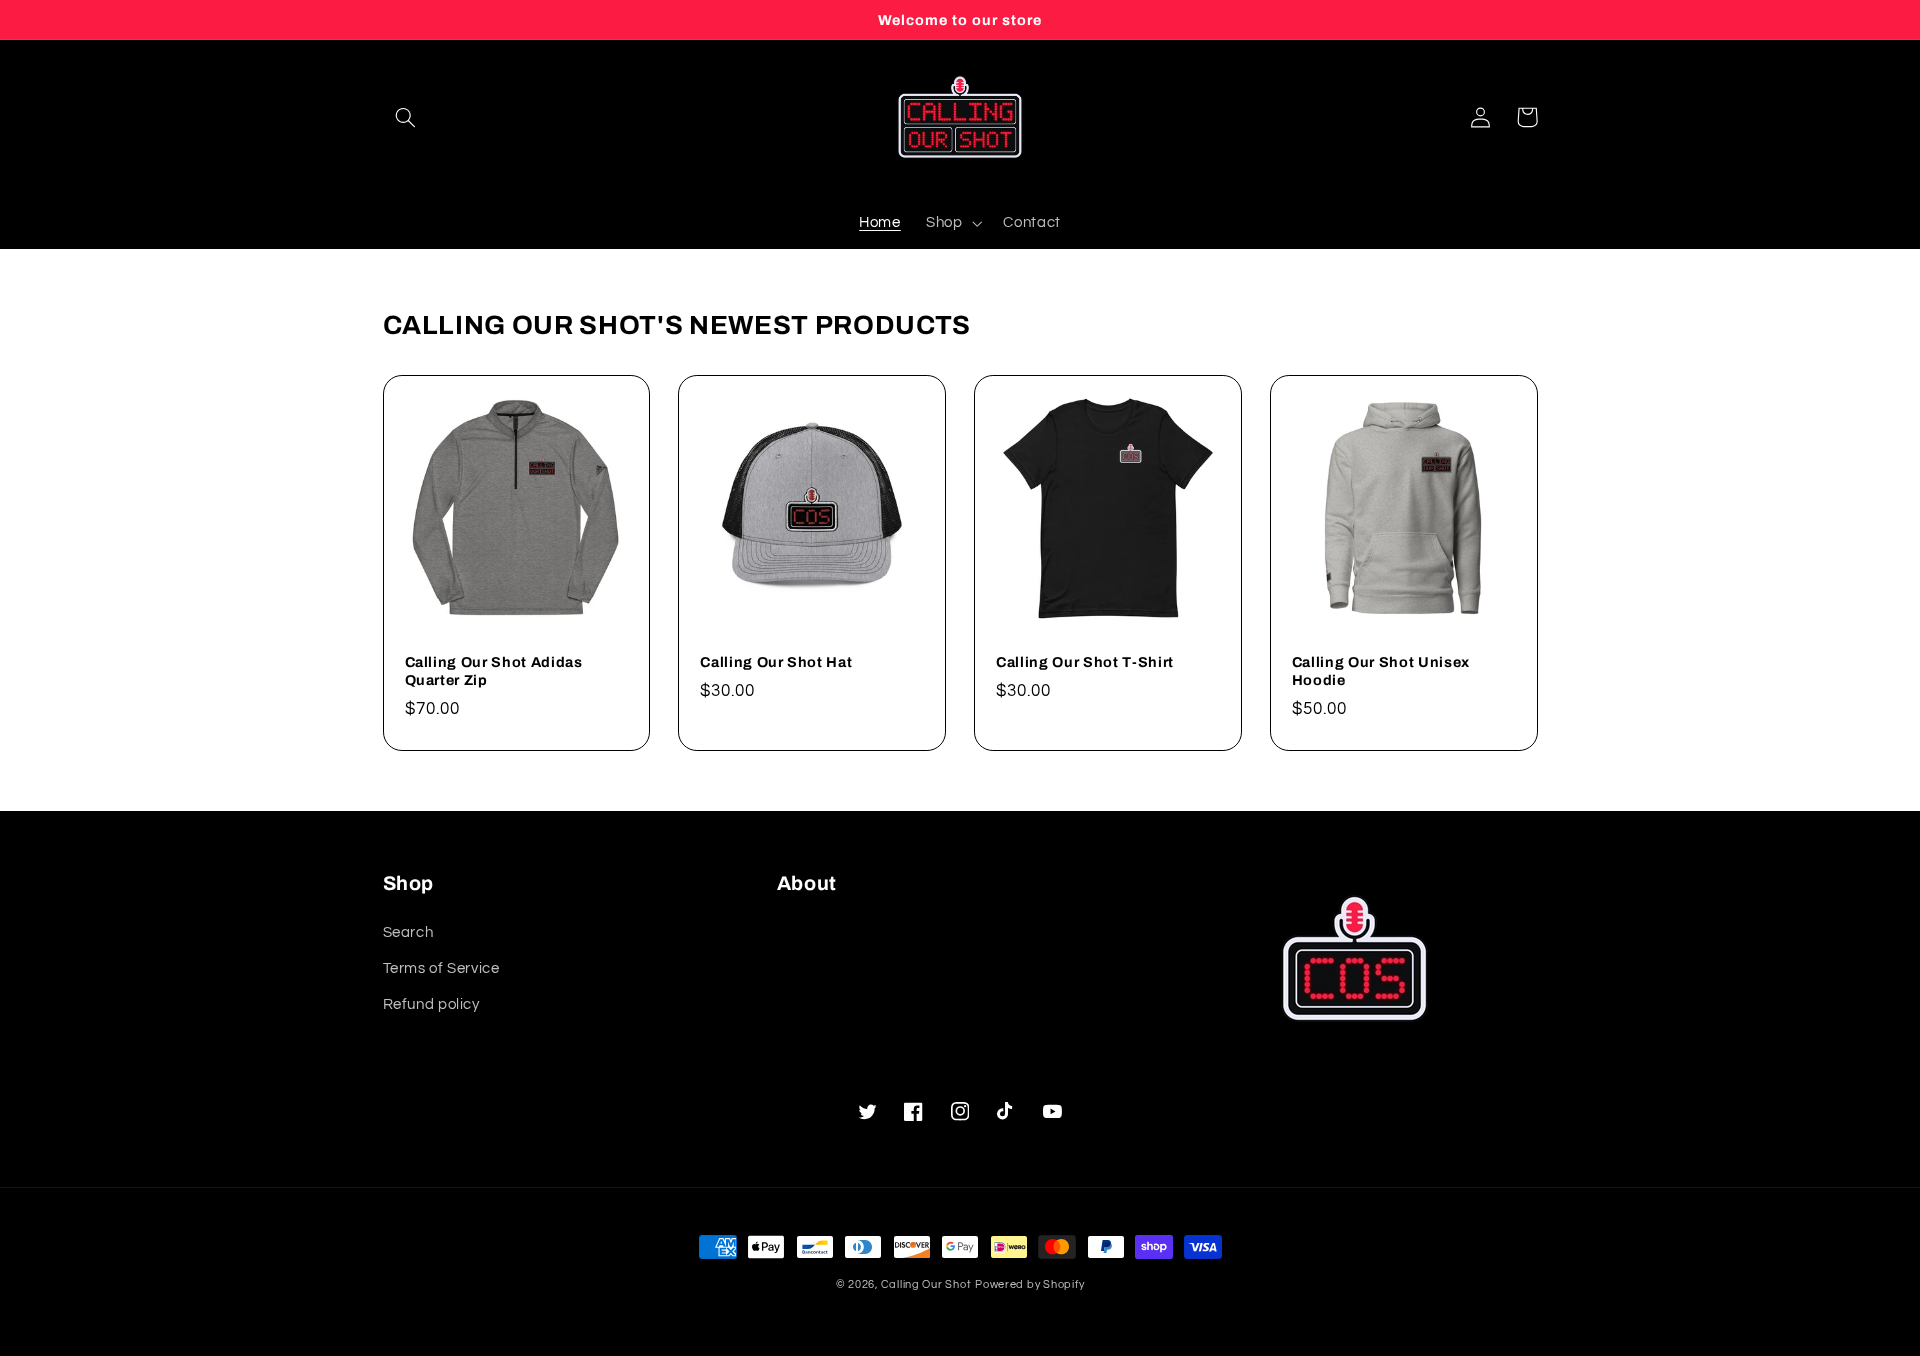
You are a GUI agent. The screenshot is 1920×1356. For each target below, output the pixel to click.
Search (408, 932)
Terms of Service (441, 968)
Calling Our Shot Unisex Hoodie (1381, 671)
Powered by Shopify (1029, 1284)
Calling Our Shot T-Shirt (1085, 662)
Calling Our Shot (926, 1284)
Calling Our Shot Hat (776, 662)
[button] (406, 117)
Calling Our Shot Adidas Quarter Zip (494, 671)
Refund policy (431, 1004)
